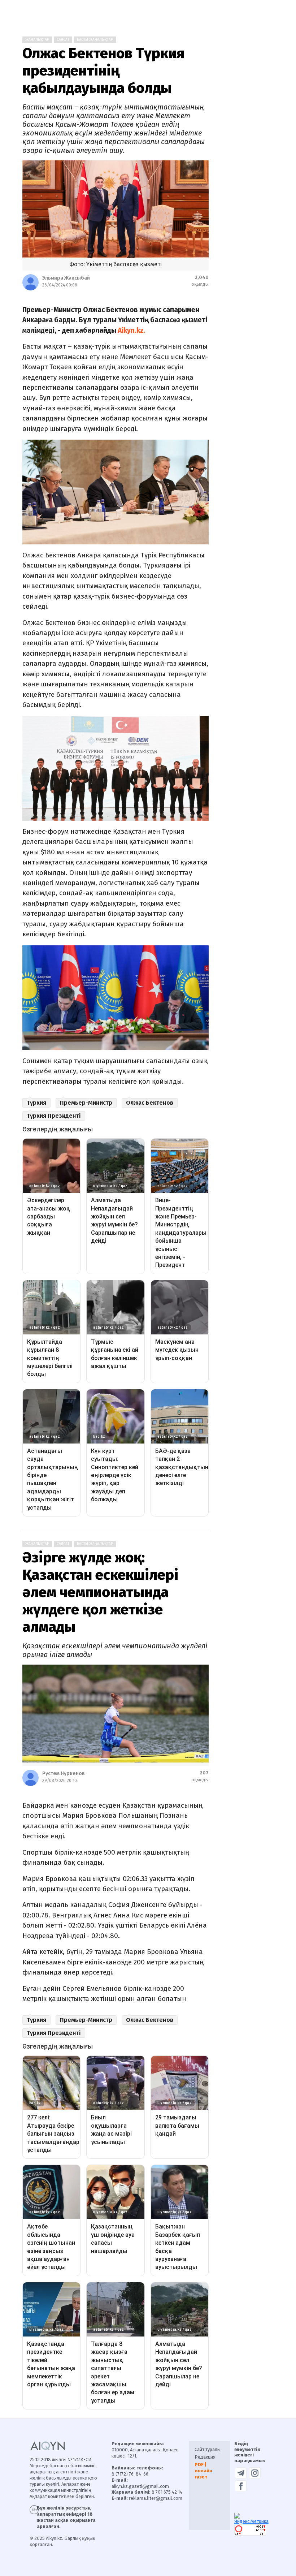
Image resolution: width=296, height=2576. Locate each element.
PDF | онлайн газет (203, 2471)
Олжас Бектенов (150, 1103)
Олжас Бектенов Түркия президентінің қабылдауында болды (103, 71)
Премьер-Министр (86, 1103)
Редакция (205, 2457)
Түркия (36, 1103)
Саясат (63, 40)
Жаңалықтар (37, 40)
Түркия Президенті (54, 1116)
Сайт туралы (208, 2449)
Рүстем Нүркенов (64, 1774)
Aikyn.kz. (132, 330)
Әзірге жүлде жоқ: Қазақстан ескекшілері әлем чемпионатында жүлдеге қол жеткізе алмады (100, 1592)
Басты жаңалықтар (95, 40)
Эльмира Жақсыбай (66, 278)
